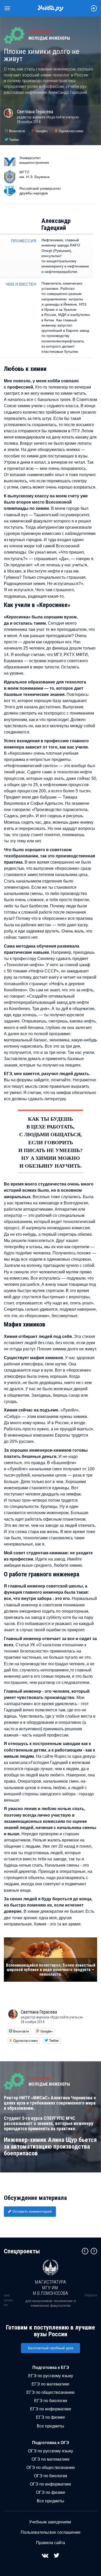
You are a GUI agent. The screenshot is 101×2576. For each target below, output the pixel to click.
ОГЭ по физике (51, 2492)
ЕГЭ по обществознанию (51, 2392)
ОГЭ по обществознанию (51, 2468)
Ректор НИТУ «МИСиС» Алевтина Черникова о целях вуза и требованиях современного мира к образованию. (50, 2103)
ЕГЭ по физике (51, 2417)
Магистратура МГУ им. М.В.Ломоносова (51, 2288)
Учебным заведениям (50, 2522)
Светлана (35, 112)
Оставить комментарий (32, 2211)
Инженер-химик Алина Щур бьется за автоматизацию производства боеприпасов (50, 2147)
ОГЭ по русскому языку (51, 2451)
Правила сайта (51, 2543)
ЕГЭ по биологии (51, 2401)
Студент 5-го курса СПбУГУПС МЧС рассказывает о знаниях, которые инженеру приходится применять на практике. (49, 2123)
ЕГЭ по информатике (51, 2409)
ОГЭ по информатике (51, 2484)
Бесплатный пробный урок (51, 2348)
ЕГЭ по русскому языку (51, 2376)
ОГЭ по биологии (51, 2476)
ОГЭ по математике (51, 2459)
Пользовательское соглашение (51, 2532)
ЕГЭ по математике (51, 2384)
